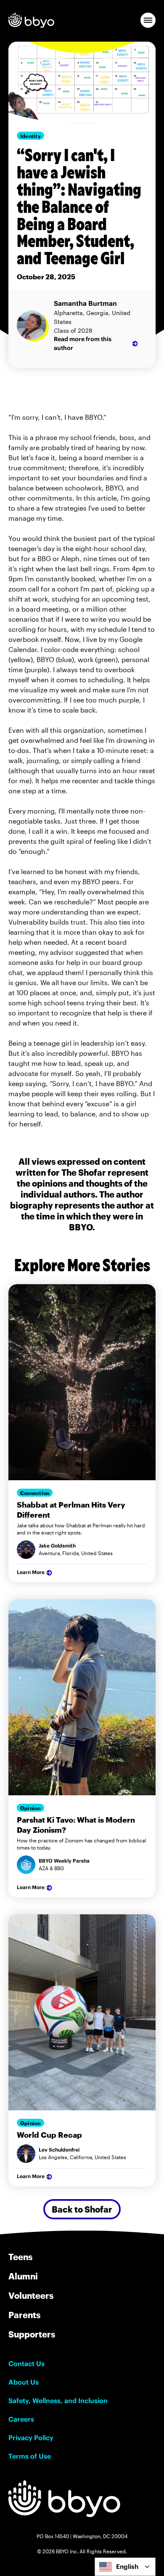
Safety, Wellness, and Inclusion (58, 2401)
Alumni (23, 2276)
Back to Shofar (82, 2209)
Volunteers (31, 2295)
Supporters (32, 2334)
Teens (20, 2257)
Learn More (31, 1572)
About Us (24, 2382)
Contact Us (26, 2364)
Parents (24, 2315)
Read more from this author (83, 343)
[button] (148, 20)
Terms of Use (30, 2456)
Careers (21, 2419)
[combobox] (125, 2567)
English (127, 2567)
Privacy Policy (31, 2438)
